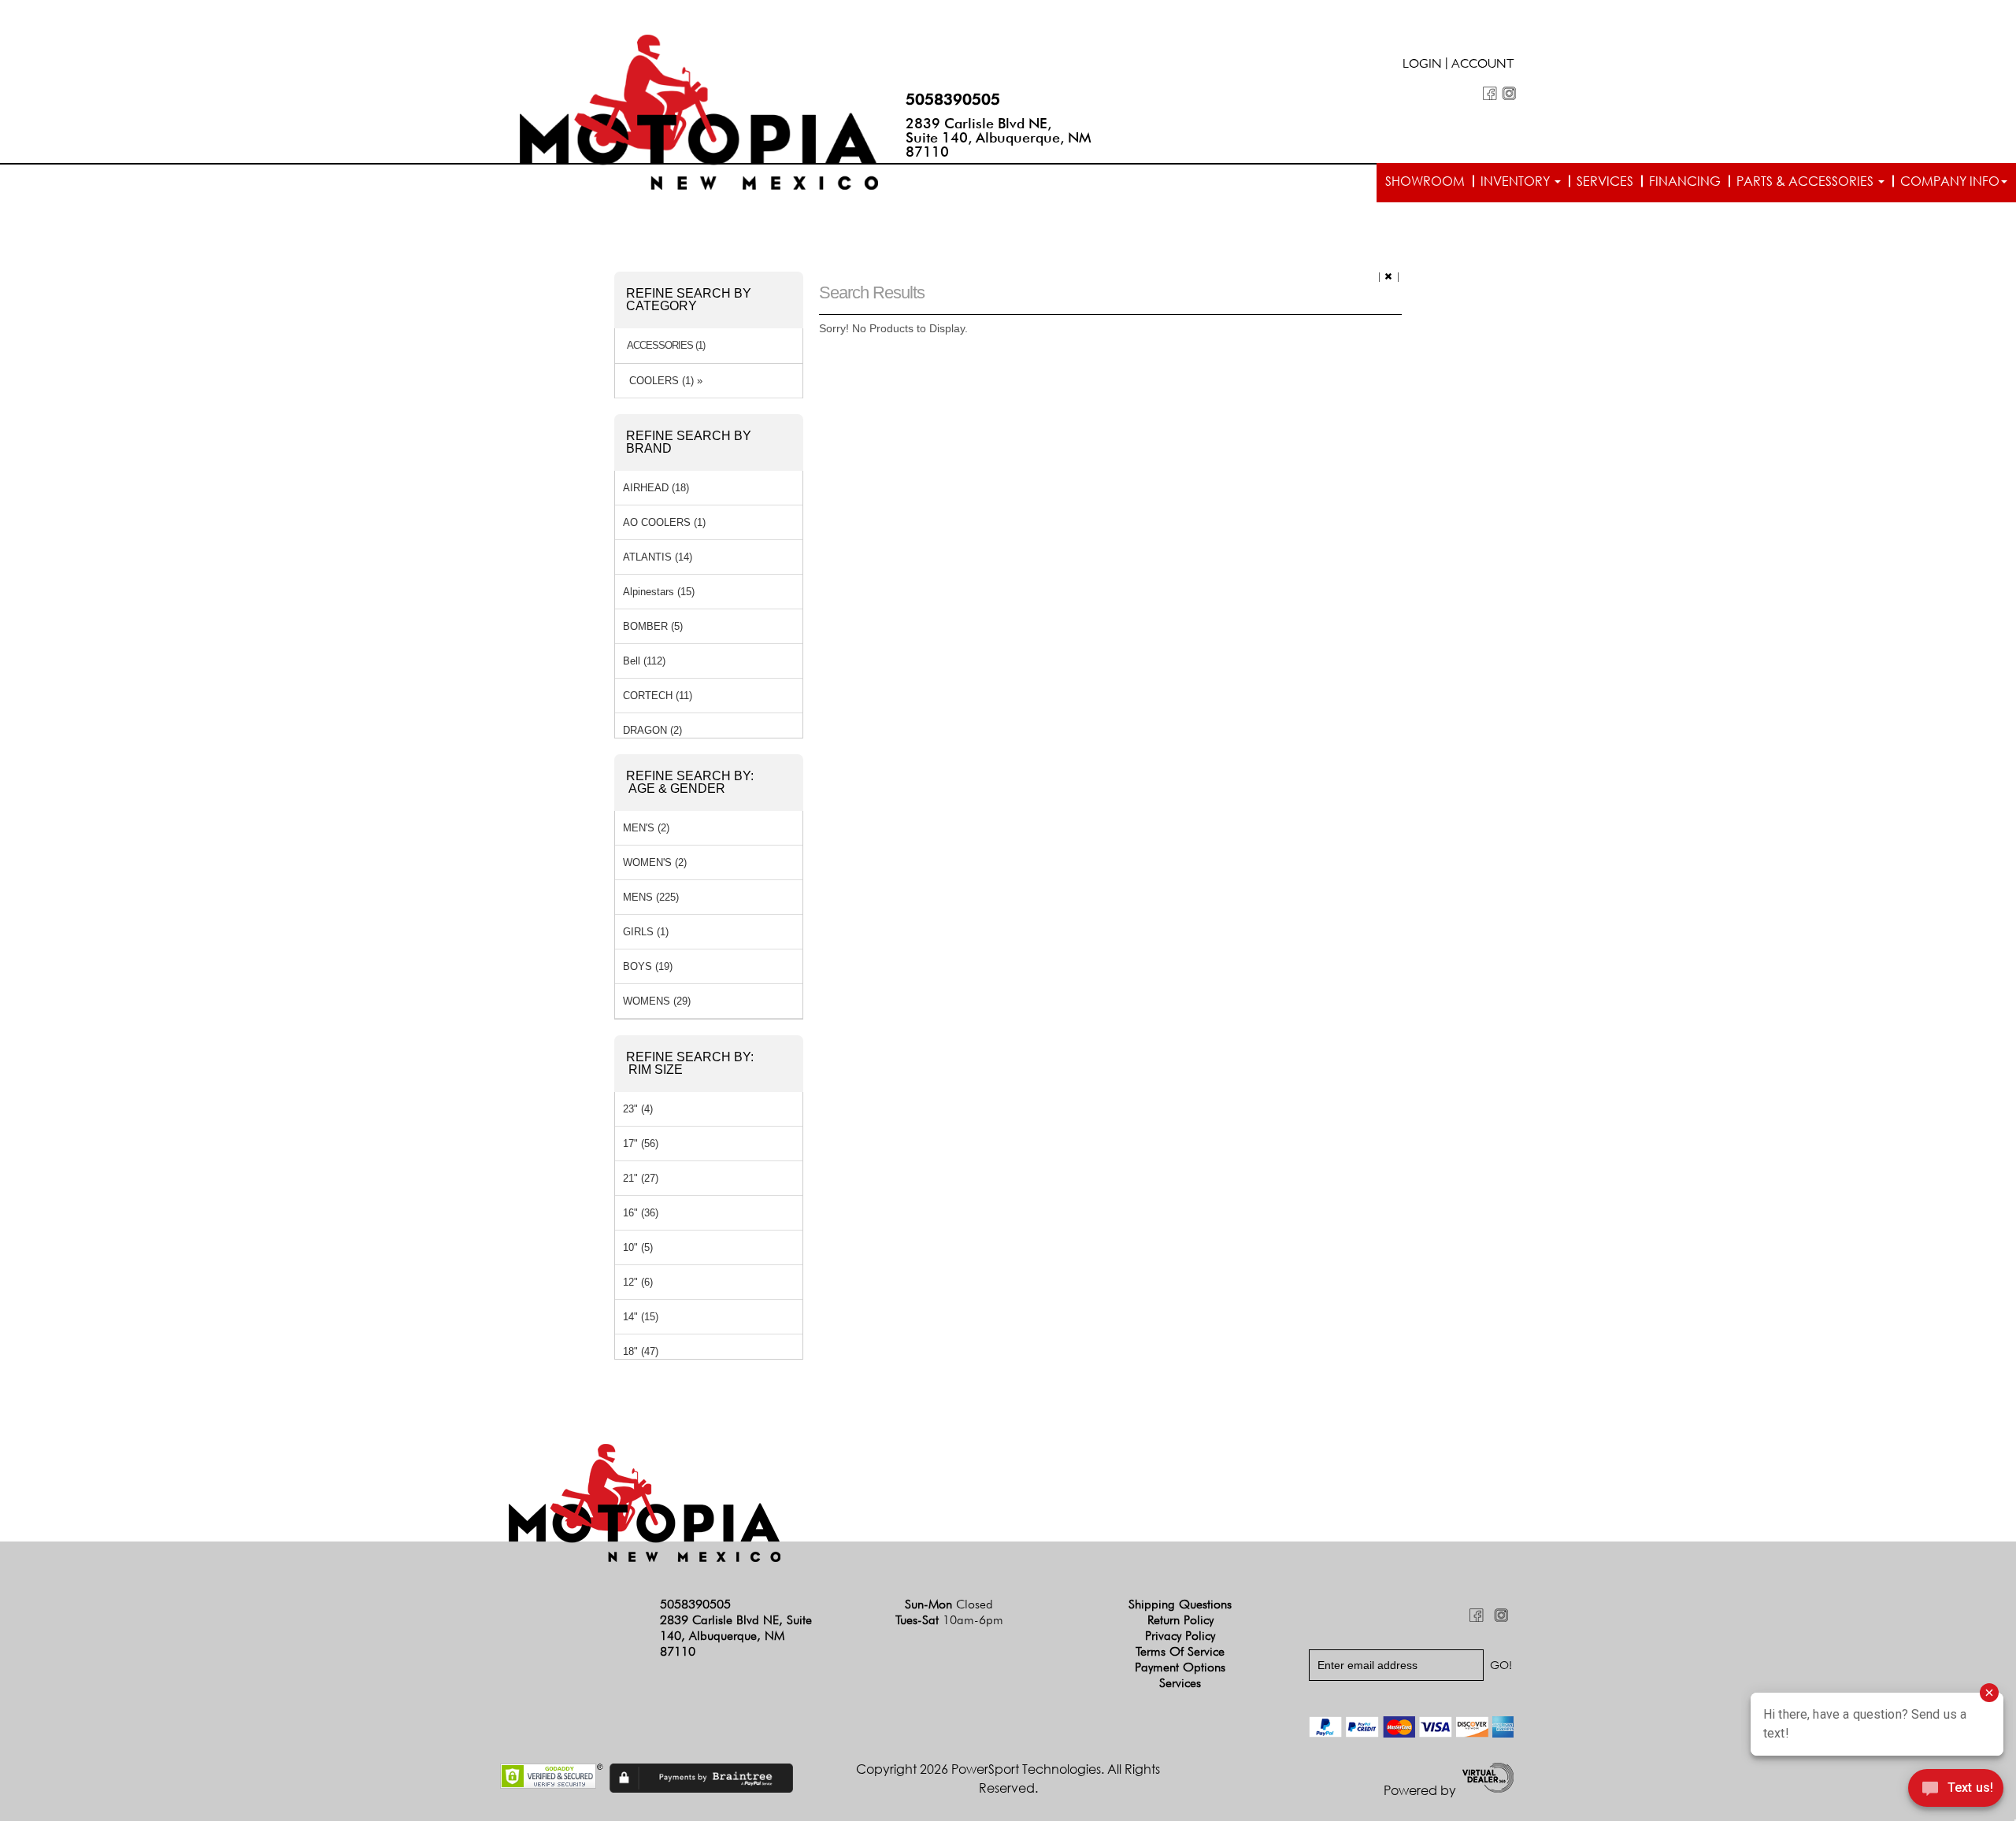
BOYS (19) (648, 966)
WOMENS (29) (657, 1001)
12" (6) (638, 1282)
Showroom (1425, 181)
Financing (1685, 181)
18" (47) (641, 1351)
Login (1422, 65)
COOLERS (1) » (663, 381)
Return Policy (1180, 1620)
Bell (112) (644, 661)
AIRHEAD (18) (656, 488)
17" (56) (641, 1144)
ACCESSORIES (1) (666, 346)
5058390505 (953, 99)
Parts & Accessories (1807, 181)
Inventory (1517, 181)
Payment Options (1180, 1667)
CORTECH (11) (658, 696)
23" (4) (638, 1109)
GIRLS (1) (646, 932)
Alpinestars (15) (659, 592)
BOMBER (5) (653, 626)
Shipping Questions (1180, 1604)
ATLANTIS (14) (658, 557)
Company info (1950, 181)
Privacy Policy (1180, 1636)
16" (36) (641, 1213)
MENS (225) (651, 897)
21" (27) (641, 1178)
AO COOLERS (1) (664, 522)
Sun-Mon (949, 1604)
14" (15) (641, 1317)
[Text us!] (1956, 1790)
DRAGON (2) (652, 730)
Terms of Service (1180, 1651)
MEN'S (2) (646, 828)
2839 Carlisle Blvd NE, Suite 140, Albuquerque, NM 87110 (999, 137)
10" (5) (638, 1247)
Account (1483, 65)
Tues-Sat (949, 1620)
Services (1605, 181)
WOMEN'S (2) (655, 862)
